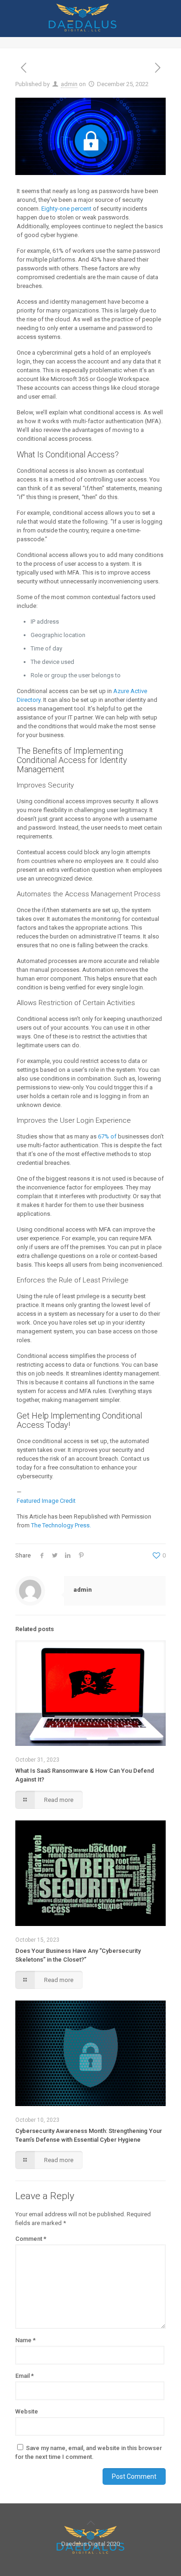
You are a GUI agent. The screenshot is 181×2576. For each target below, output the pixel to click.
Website (27, 2411)
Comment (31, 2239)
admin (69, 84)
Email (25, 2376)
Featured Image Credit (46, 1501)
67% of (107, 1136)
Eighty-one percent (66, 209)
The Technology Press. (61, 1525)
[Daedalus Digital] (83, 29)
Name (26, 2340)
